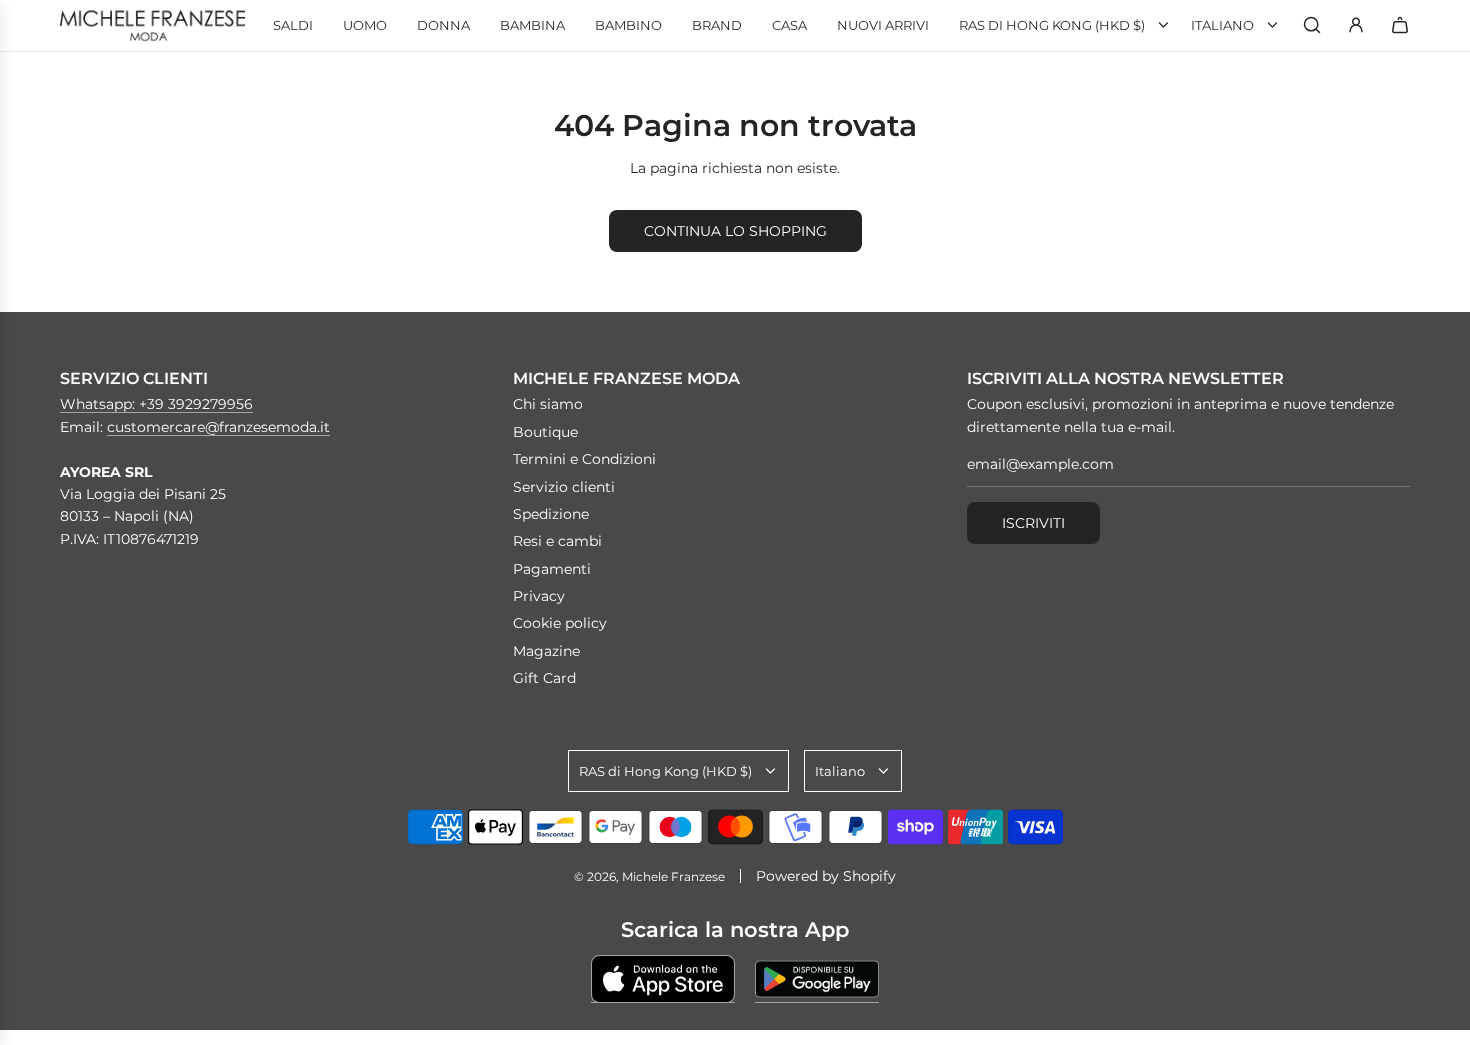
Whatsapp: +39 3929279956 (156, 404)
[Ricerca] (1312, 25)
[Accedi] (1356, 25)
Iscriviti (1033, 523)
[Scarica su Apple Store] (663, 979)
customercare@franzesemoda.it (218, 427)
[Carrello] (1400, 25)
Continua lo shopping (735, 231)
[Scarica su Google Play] (817, 979)
